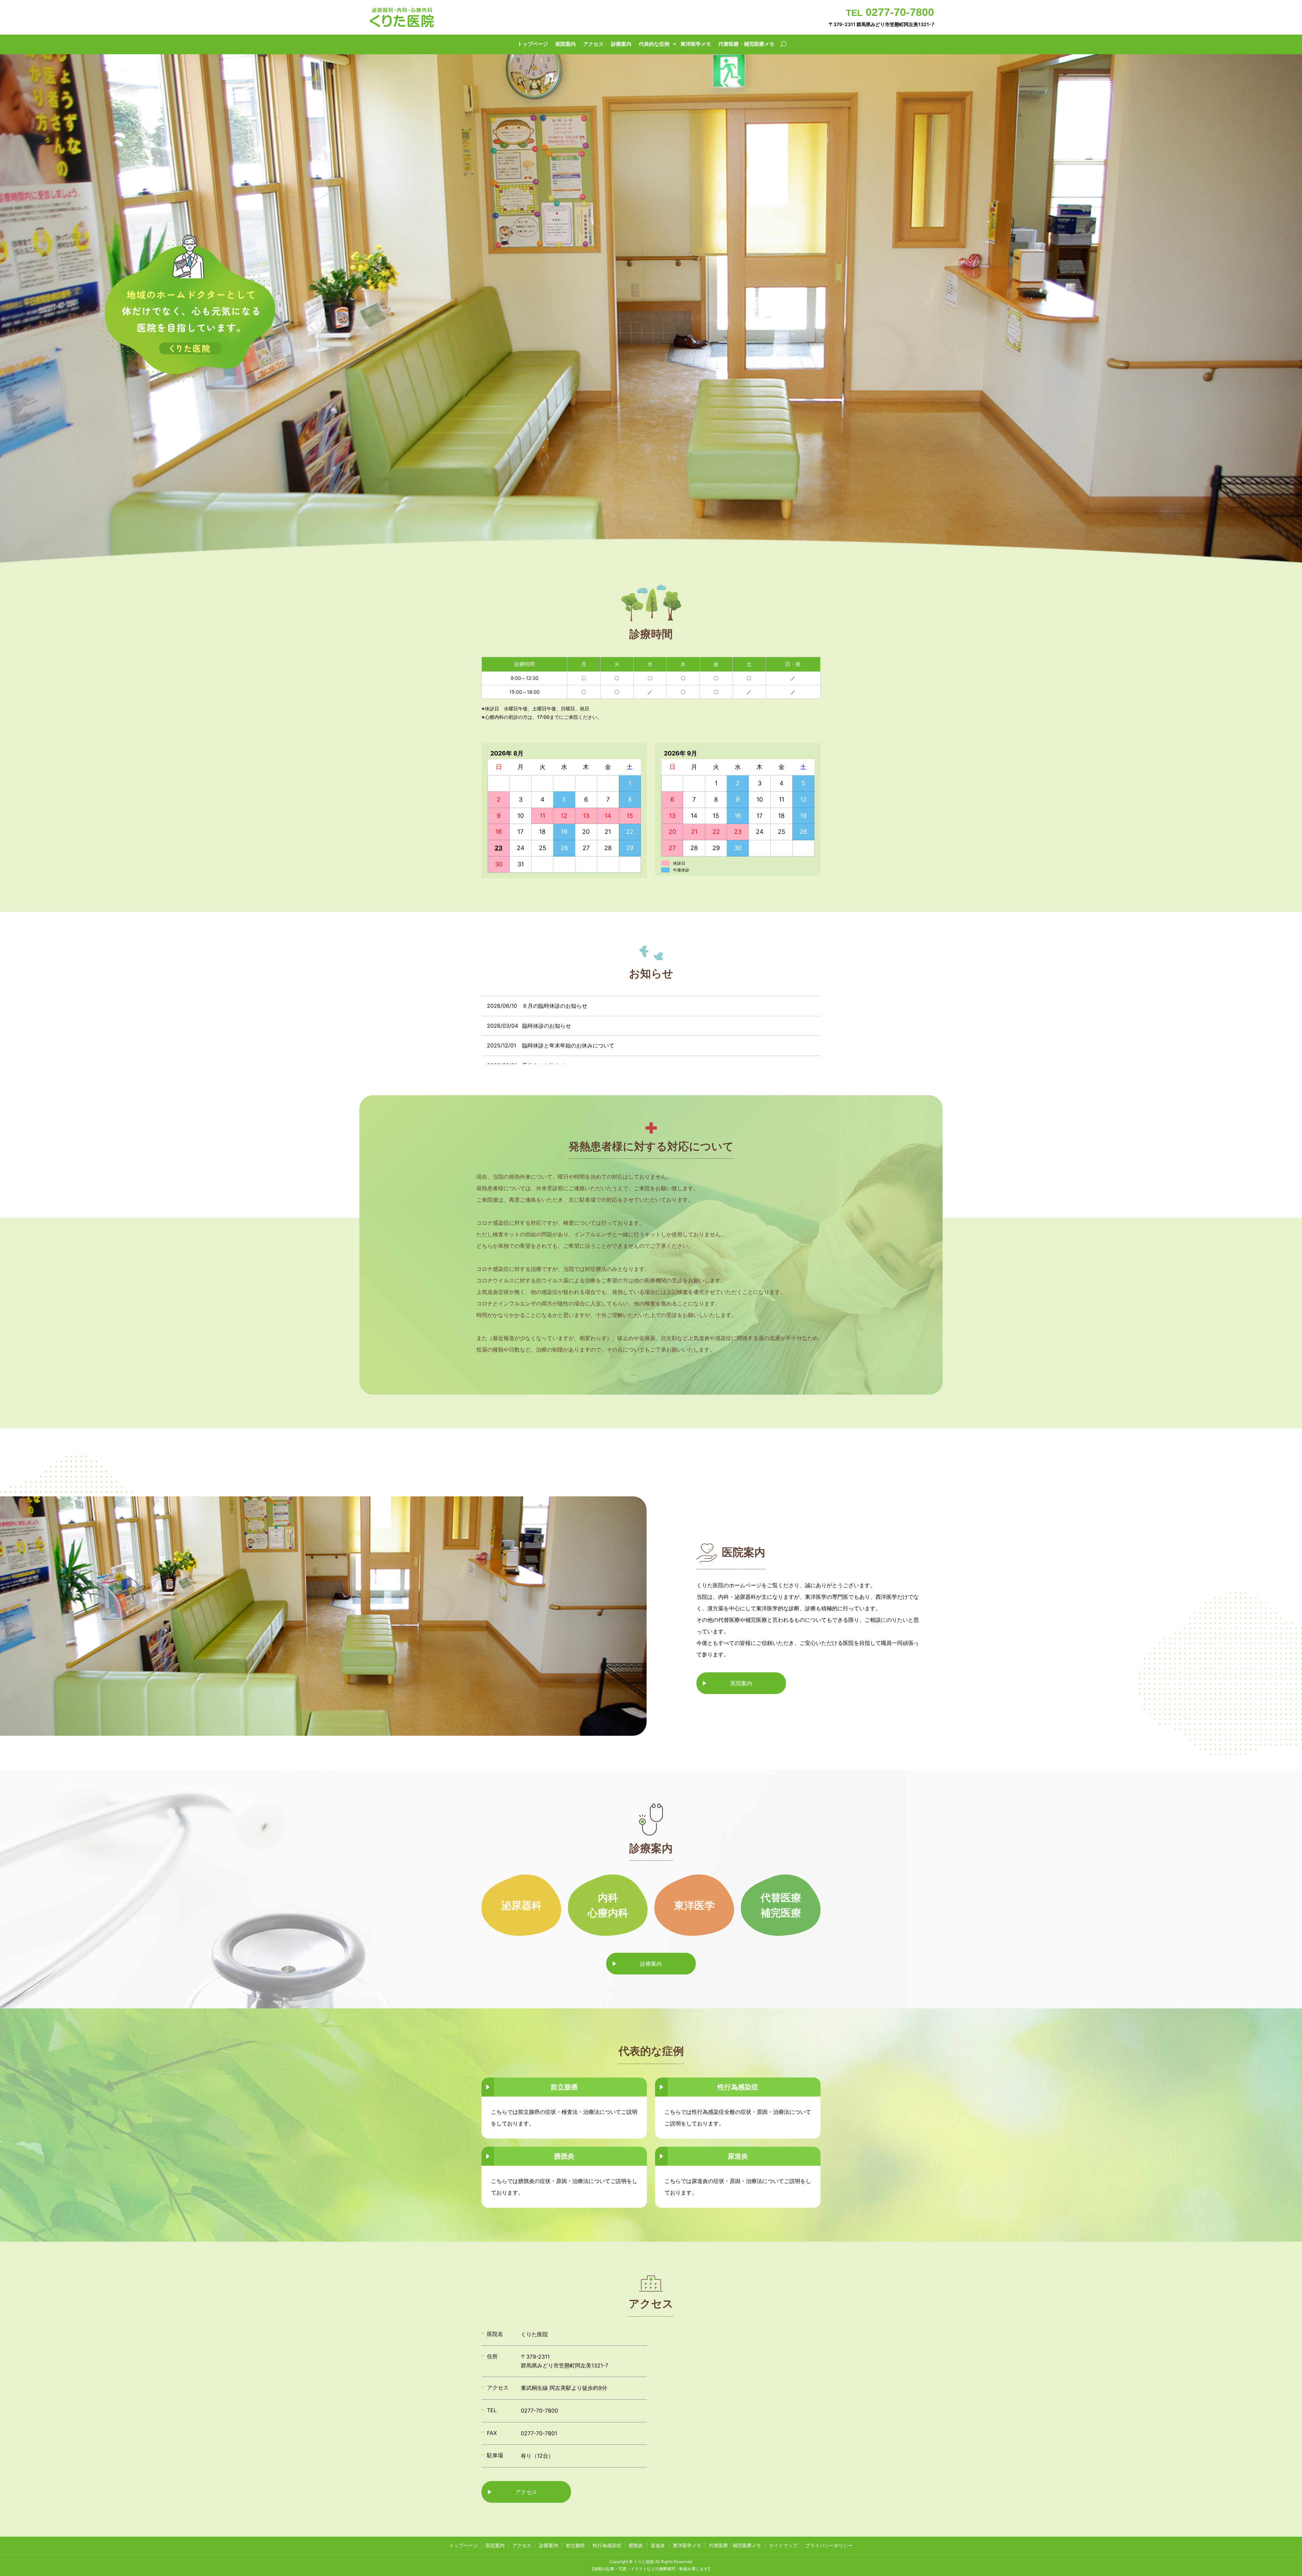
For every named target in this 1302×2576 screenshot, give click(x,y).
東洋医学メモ (696, 44)
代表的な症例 (654, 44)
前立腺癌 (575, 2545)
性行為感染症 (607, 2545)
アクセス (593, 44)
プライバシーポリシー (829, 2545)
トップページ (533, 44)
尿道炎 (658, 2545)
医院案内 (566, 44)
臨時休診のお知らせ (547, 1026)
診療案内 (621, 44)
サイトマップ (783, 2545)
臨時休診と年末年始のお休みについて (568, 1045)
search (783, 44)
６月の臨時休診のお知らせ (555, 1006)
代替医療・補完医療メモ (746, 44)
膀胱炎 (636, 2545)
